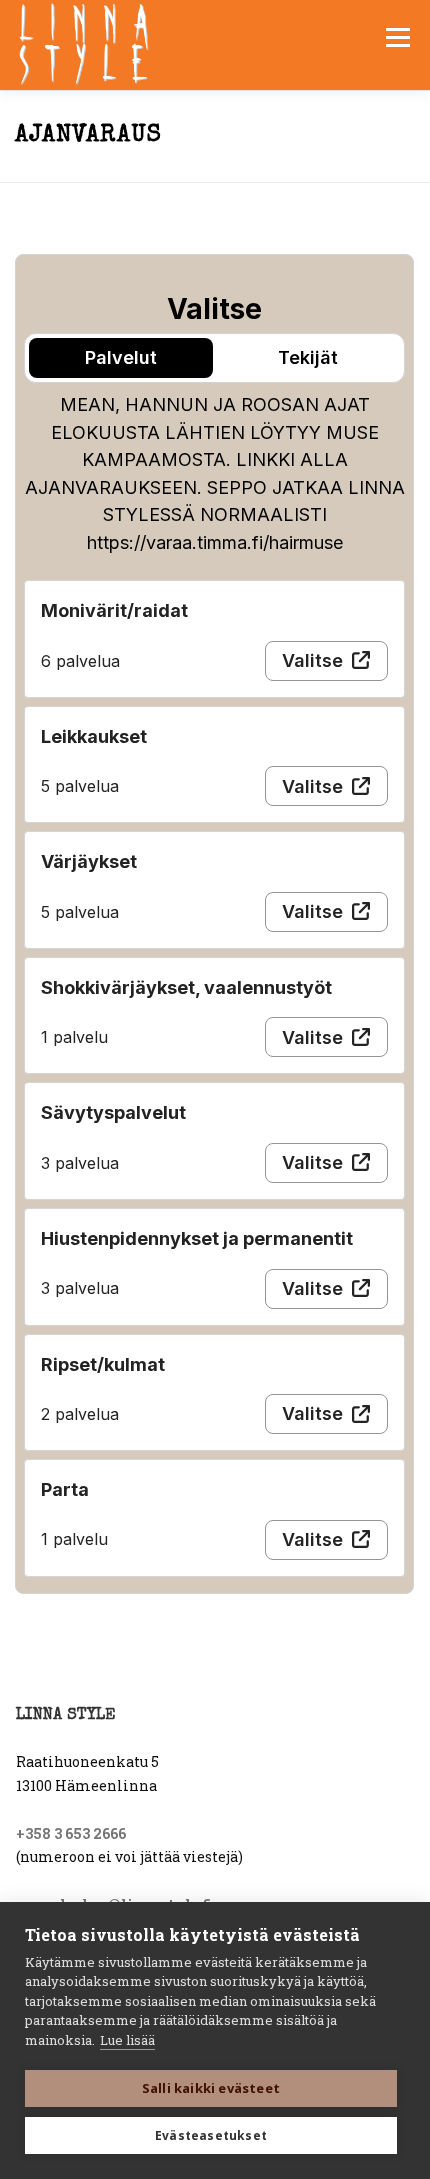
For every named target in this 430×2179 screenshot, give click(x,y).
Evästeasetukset (211, 2135)
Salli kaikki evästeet (211, 2088)
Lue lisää (127, 2040)
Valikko (397, 37)
